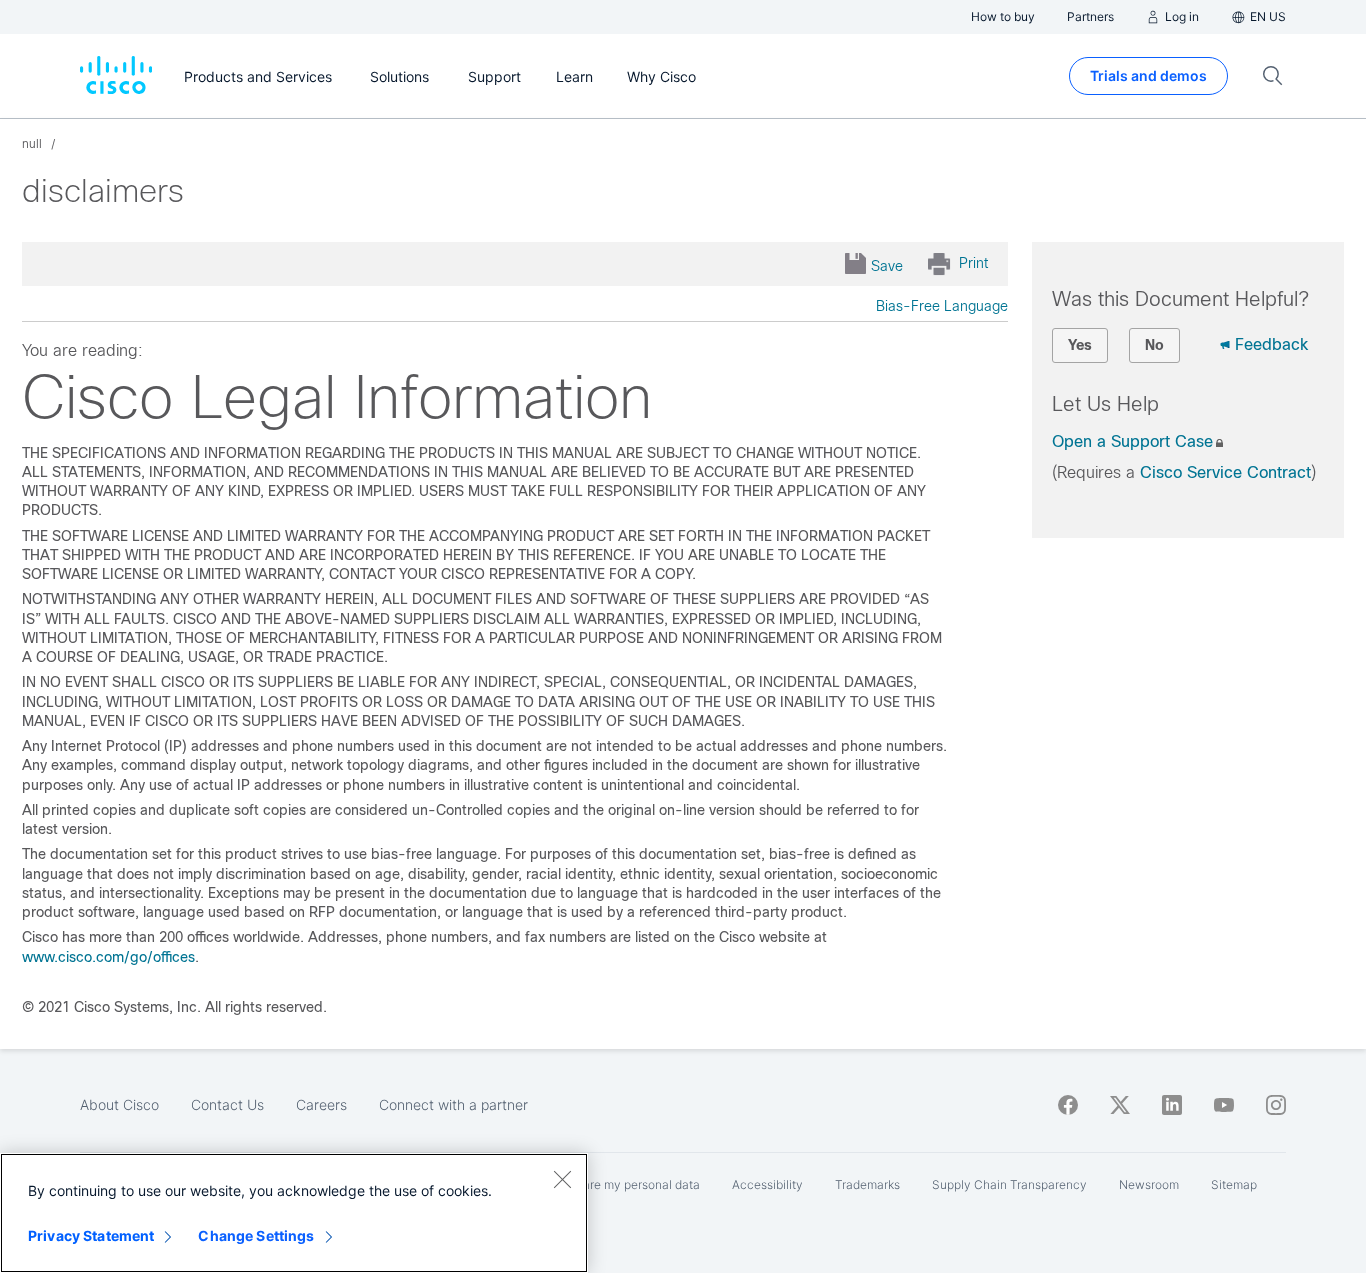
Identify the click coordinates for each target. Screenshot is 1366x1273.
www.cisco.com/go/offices (108, 957)
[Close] (562, 1179)
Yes (1080, 345)
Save (887, 266)
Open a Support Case (1132, 441)
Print (973, 263)
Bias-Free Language (942, 306)
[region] (294, 1213)
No (1154, 345)
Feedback (1271, 344)
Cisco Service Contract (1225, 472)
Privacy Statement (91, 1235)
